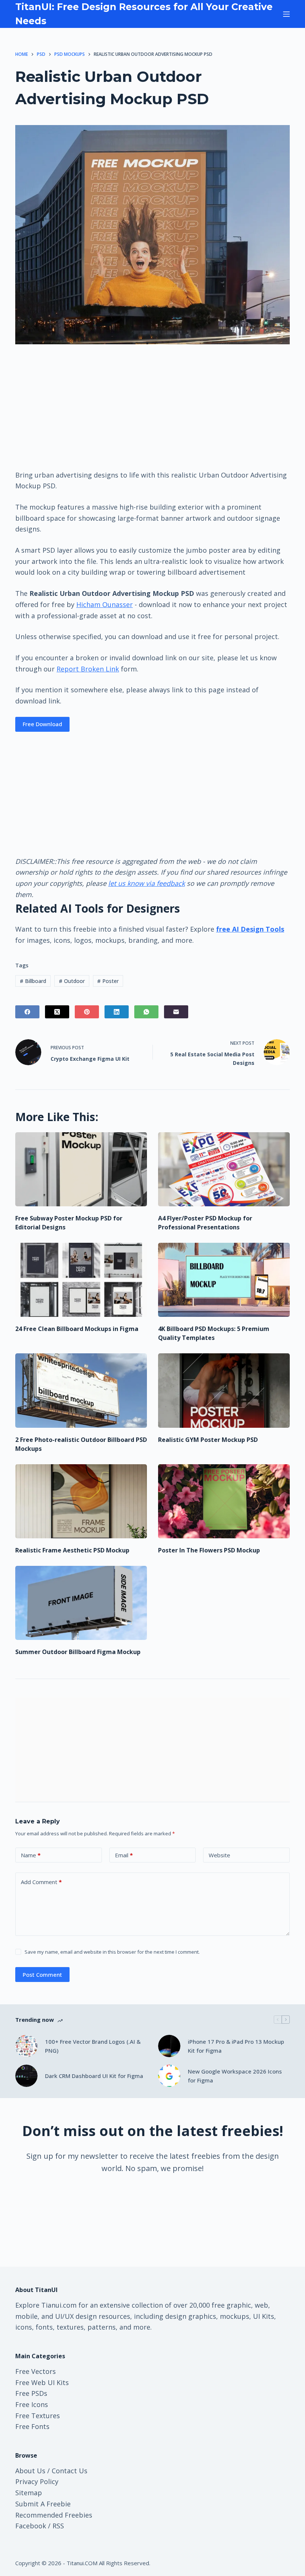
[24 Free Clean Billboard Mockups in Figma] (81, 1280)
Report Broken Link (88, 669)
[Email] (176, 1012)
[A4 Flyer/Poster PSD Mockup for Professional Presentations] (224, 1169)
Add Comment (41, 1882)
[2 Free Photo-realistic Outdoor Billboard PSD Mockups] (81, 1390)
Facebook (31, 2526)
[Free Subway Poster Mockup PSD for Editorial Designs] (81, 1169)
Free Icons (32, 2404)
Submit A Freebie (43, 2504)
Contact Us (70, 2471)
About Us (30, 2471)
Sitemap (29, 2493)
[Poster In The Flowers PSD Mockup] (224, 1501)
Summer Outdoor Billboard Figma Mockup (78, 1652)
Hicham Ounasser (105, 604)
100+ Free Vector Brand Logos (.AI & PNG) (93, 2046)
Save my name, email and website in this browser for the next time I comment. (112, 1952)
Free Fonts (32, 2426)
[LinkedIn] (117, 1012)
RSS (58, 2526)
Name (31, 1855)
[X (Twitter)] (57, 1012)
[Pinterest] (87, 1012)
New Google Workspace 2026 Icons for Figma (235, 2076)
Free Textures (38, 2416)
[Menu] (286, 14)
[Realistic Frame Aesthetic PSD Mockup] (81, 1501)
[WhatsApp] (146, 1012)
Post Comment (42, 1975)
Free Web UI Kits (42, 2382)
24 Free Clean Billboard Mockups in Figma (77, 1329)
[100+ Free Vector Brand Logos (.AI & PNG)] (26, 2046)
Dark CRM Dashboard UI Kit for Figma (94, 2076)
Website (219, 1855)
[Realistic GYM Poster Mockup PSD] (224, 1390)
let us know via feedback (147, 883)
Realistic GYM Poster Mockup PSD (208, 1440)
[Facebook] (27, 1012)
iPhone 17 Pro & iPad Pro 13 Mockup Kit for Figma (236, 2046)
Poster (108, 981)
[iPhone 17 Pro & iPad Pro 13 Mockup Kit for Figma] (169, 2046)
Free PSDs (31, 2393)
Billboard (33, 981)
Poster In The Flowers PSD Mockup (209, 1550)
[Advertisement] (152, 406)
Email (124, 1855)
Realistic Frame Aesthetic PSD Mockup (72, 1550)
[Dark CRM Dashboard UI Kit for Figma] (26, 2076)
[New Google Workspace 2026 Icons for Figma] (169, 2076)
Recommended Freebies (54, 2515)
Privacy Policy (37, 2481)
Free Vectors (36, 2371)
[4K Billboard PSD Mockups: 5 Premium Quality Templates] (224, 1280)
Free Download (42, 724)
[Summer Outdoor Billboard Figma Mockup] (81, 1603)
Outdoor (72, 981)
